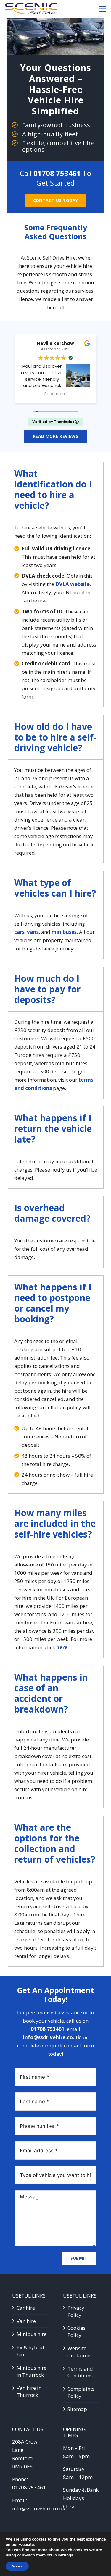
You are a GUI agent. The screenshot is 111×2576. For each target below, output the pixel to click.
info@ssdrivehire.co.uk (52, 2037)
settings (66, 2555)
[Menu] (102, 9)
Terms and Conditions (80, 2372)
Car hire (26, 2308)
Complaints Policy (81, 2392)
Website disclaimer (80, 2352)
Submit (79, 2258)
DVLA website (73, 584)
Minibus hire (32, 2334)
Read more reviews (55, 436)
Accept (17, 2566)
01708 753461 (57, 173)
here (62, 1647)
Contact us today (56, 200)
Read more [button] (63, 394)
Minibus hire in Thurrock (32, 2371)
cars (19, 932)
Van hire (26, 2321)
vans (33, 932)
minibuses (64, 932)
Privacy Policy (76, 2311)
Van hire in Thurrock (29, 2391)
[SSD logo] (31, 9)
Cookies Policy (77, 2331)
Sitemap (77, 2409)
